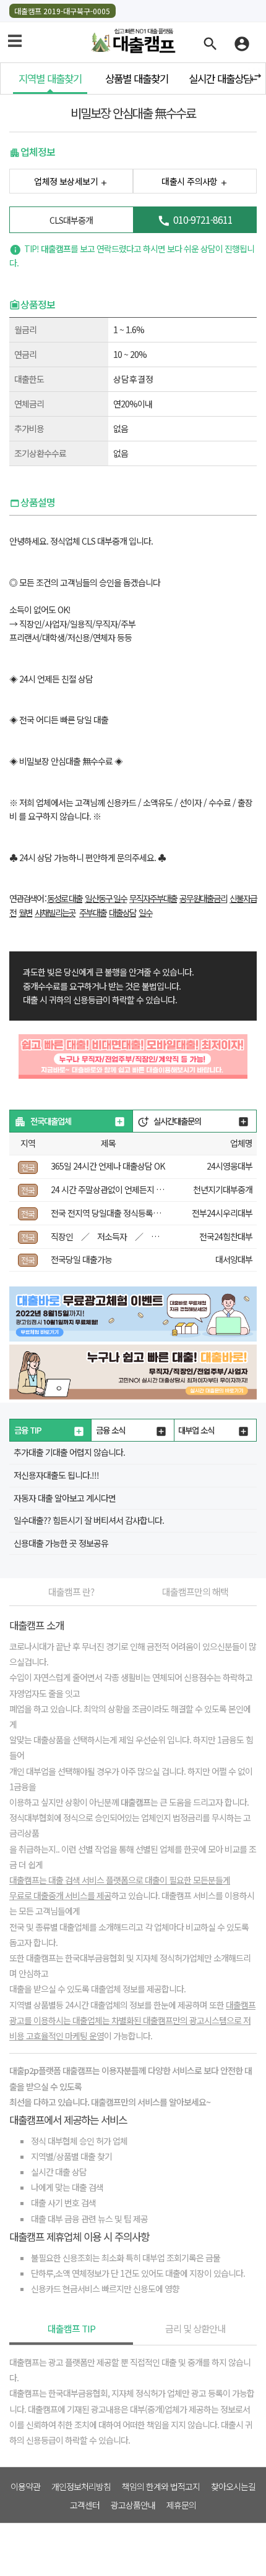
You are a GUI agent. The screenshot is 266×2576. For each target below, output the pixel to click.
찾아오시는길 (233, 2486)
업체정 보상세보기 (66, 181)
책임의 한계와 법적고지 (161, 2486)
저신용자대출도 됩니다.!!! (56, 1475)
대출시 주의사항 (190, 181)
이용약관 (25, 2486)
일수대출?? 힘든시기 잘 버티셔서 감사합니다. (89, 1520)
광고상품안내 (133, 2504)
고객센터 (85, 2504)
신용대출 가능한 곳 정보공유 (61, 1543)
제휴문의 (181, 2504)
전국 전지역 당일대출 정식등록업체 (109, 1213)
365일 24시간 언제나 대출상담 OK (108, 1166)
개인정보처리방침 (81, 2486)
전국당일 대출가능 (81, 1259)
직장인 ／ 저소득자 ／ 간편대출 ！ (124, 1236)
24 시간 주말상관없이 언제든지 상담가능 (118, 1189)
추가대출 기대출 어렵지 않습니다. (69, 1452)
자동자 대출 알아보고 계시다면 (65, 1498)
